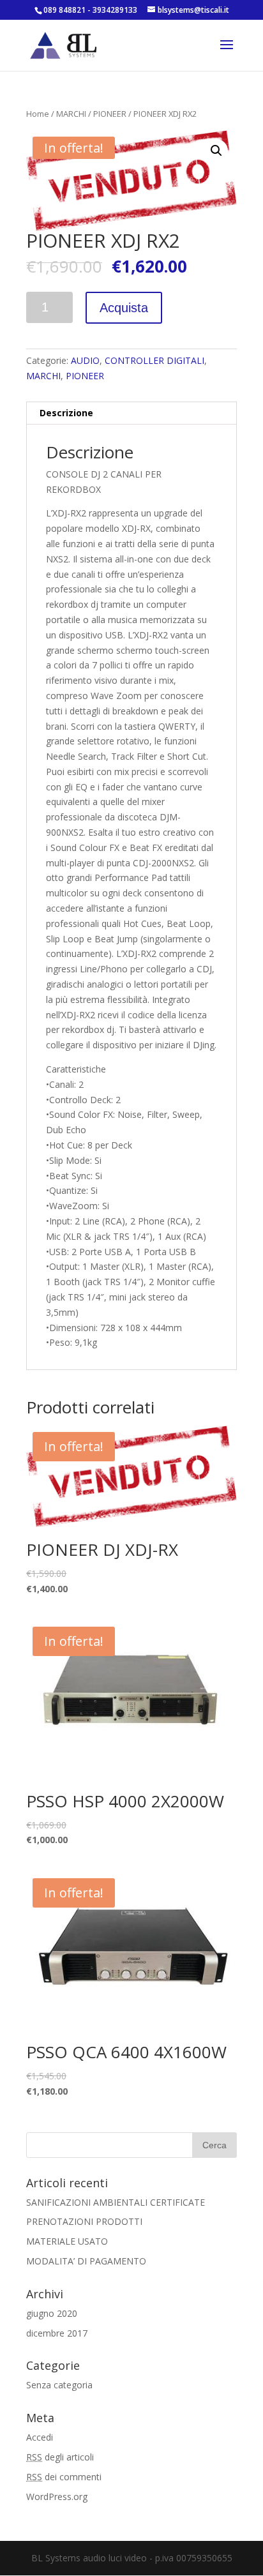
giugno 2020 (52, 2313)
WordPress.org (57, 2497)
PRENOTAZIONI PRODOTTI (84, 2221)
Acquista (124, 308)
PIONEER (110, 114)
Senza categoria (59, 2385)
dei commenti (64, 2477)
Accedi (40, 2437)
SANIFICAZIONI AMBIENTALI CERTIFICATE (116, 2202)
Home (38, 114)
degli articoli (60, 2457)
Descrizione (66, 413)
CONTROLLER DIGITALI (154, 360)
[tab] (131, 413)
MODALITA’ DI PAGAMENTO (86, 2261)
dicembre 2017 (57, 2333)
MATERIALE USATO (67, 2241)
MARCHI (71, 114)
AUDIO (85, 360)
